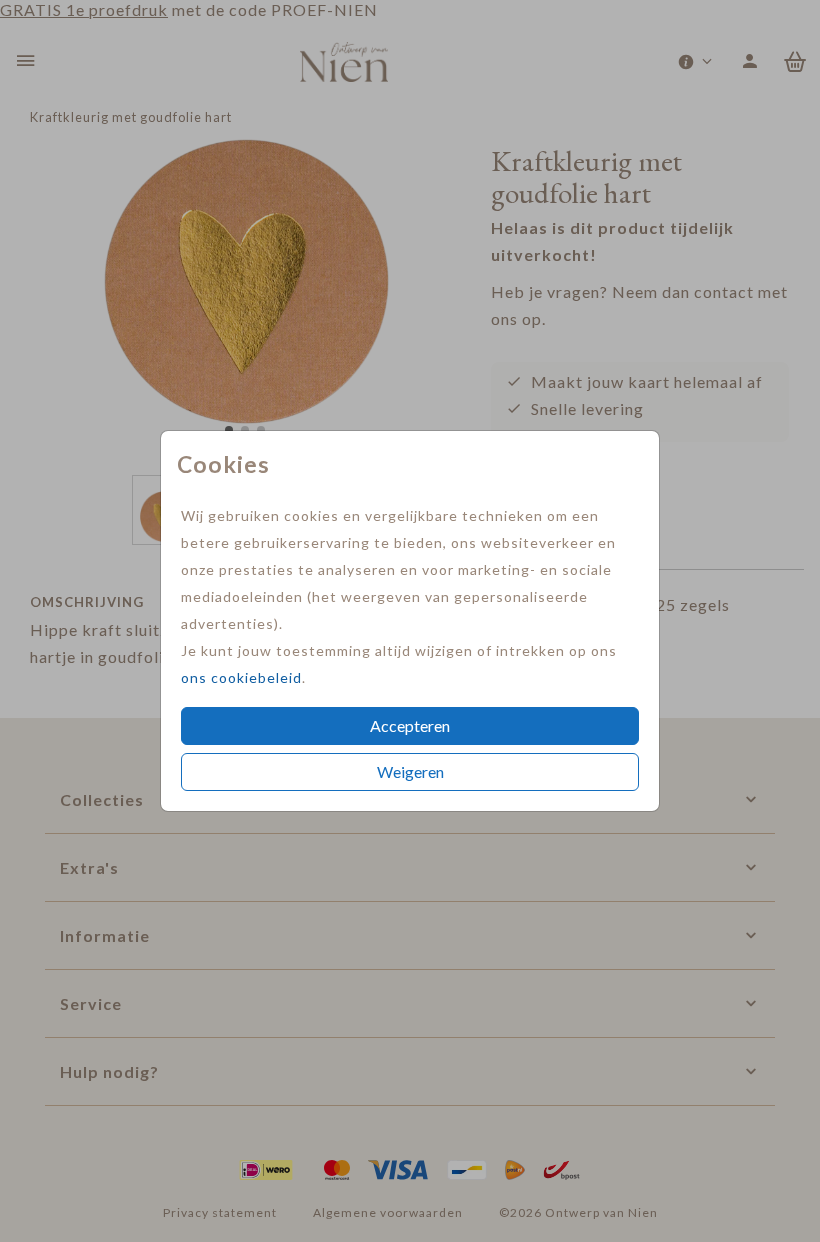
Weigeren (410, 771)
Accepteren (410, 725)
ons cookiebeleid (241, 677)
